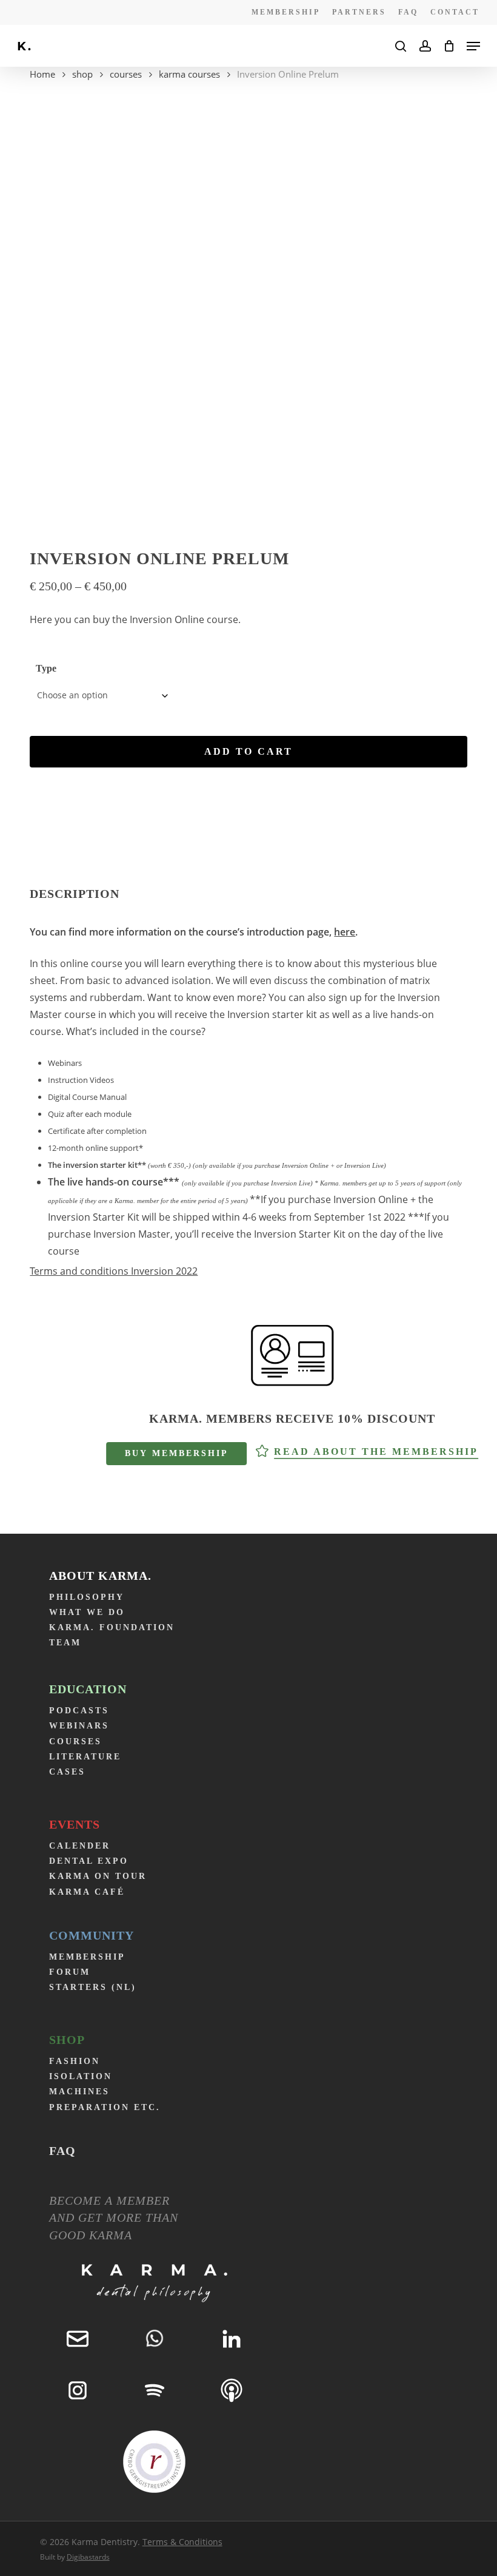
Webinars (79, 1726)
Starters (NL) (93, 1987)
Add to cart (248, 751)
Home (42, 74)
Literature (85, 1757)
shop (82, 74)
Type (46, 668)
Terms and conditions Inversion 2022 (114, 1271)
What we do (87, 1612)
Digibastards (88, 2557)
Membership (87, 1957)
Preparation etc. (105, 2107)
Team (65, 1643)
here (345, 932)
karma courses (189, 74)
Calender (80, 1846)
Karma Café (87, 1892)
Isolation (81, 2076)
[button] (473, 46)
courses (126, 74)
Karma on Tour (98, 1876)
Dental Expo (89, 1861)
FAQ (62, 2151)
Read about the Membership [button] (376, 1452)
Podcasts (79, 1711)
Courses (75, 1741)
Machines (79, 2092)
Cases (67, 1772)
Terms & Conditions (182, 2542)
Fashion (75, 2061)
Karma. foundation (112, 1627)
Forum (70, 1972)
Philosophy (87, 1597)
